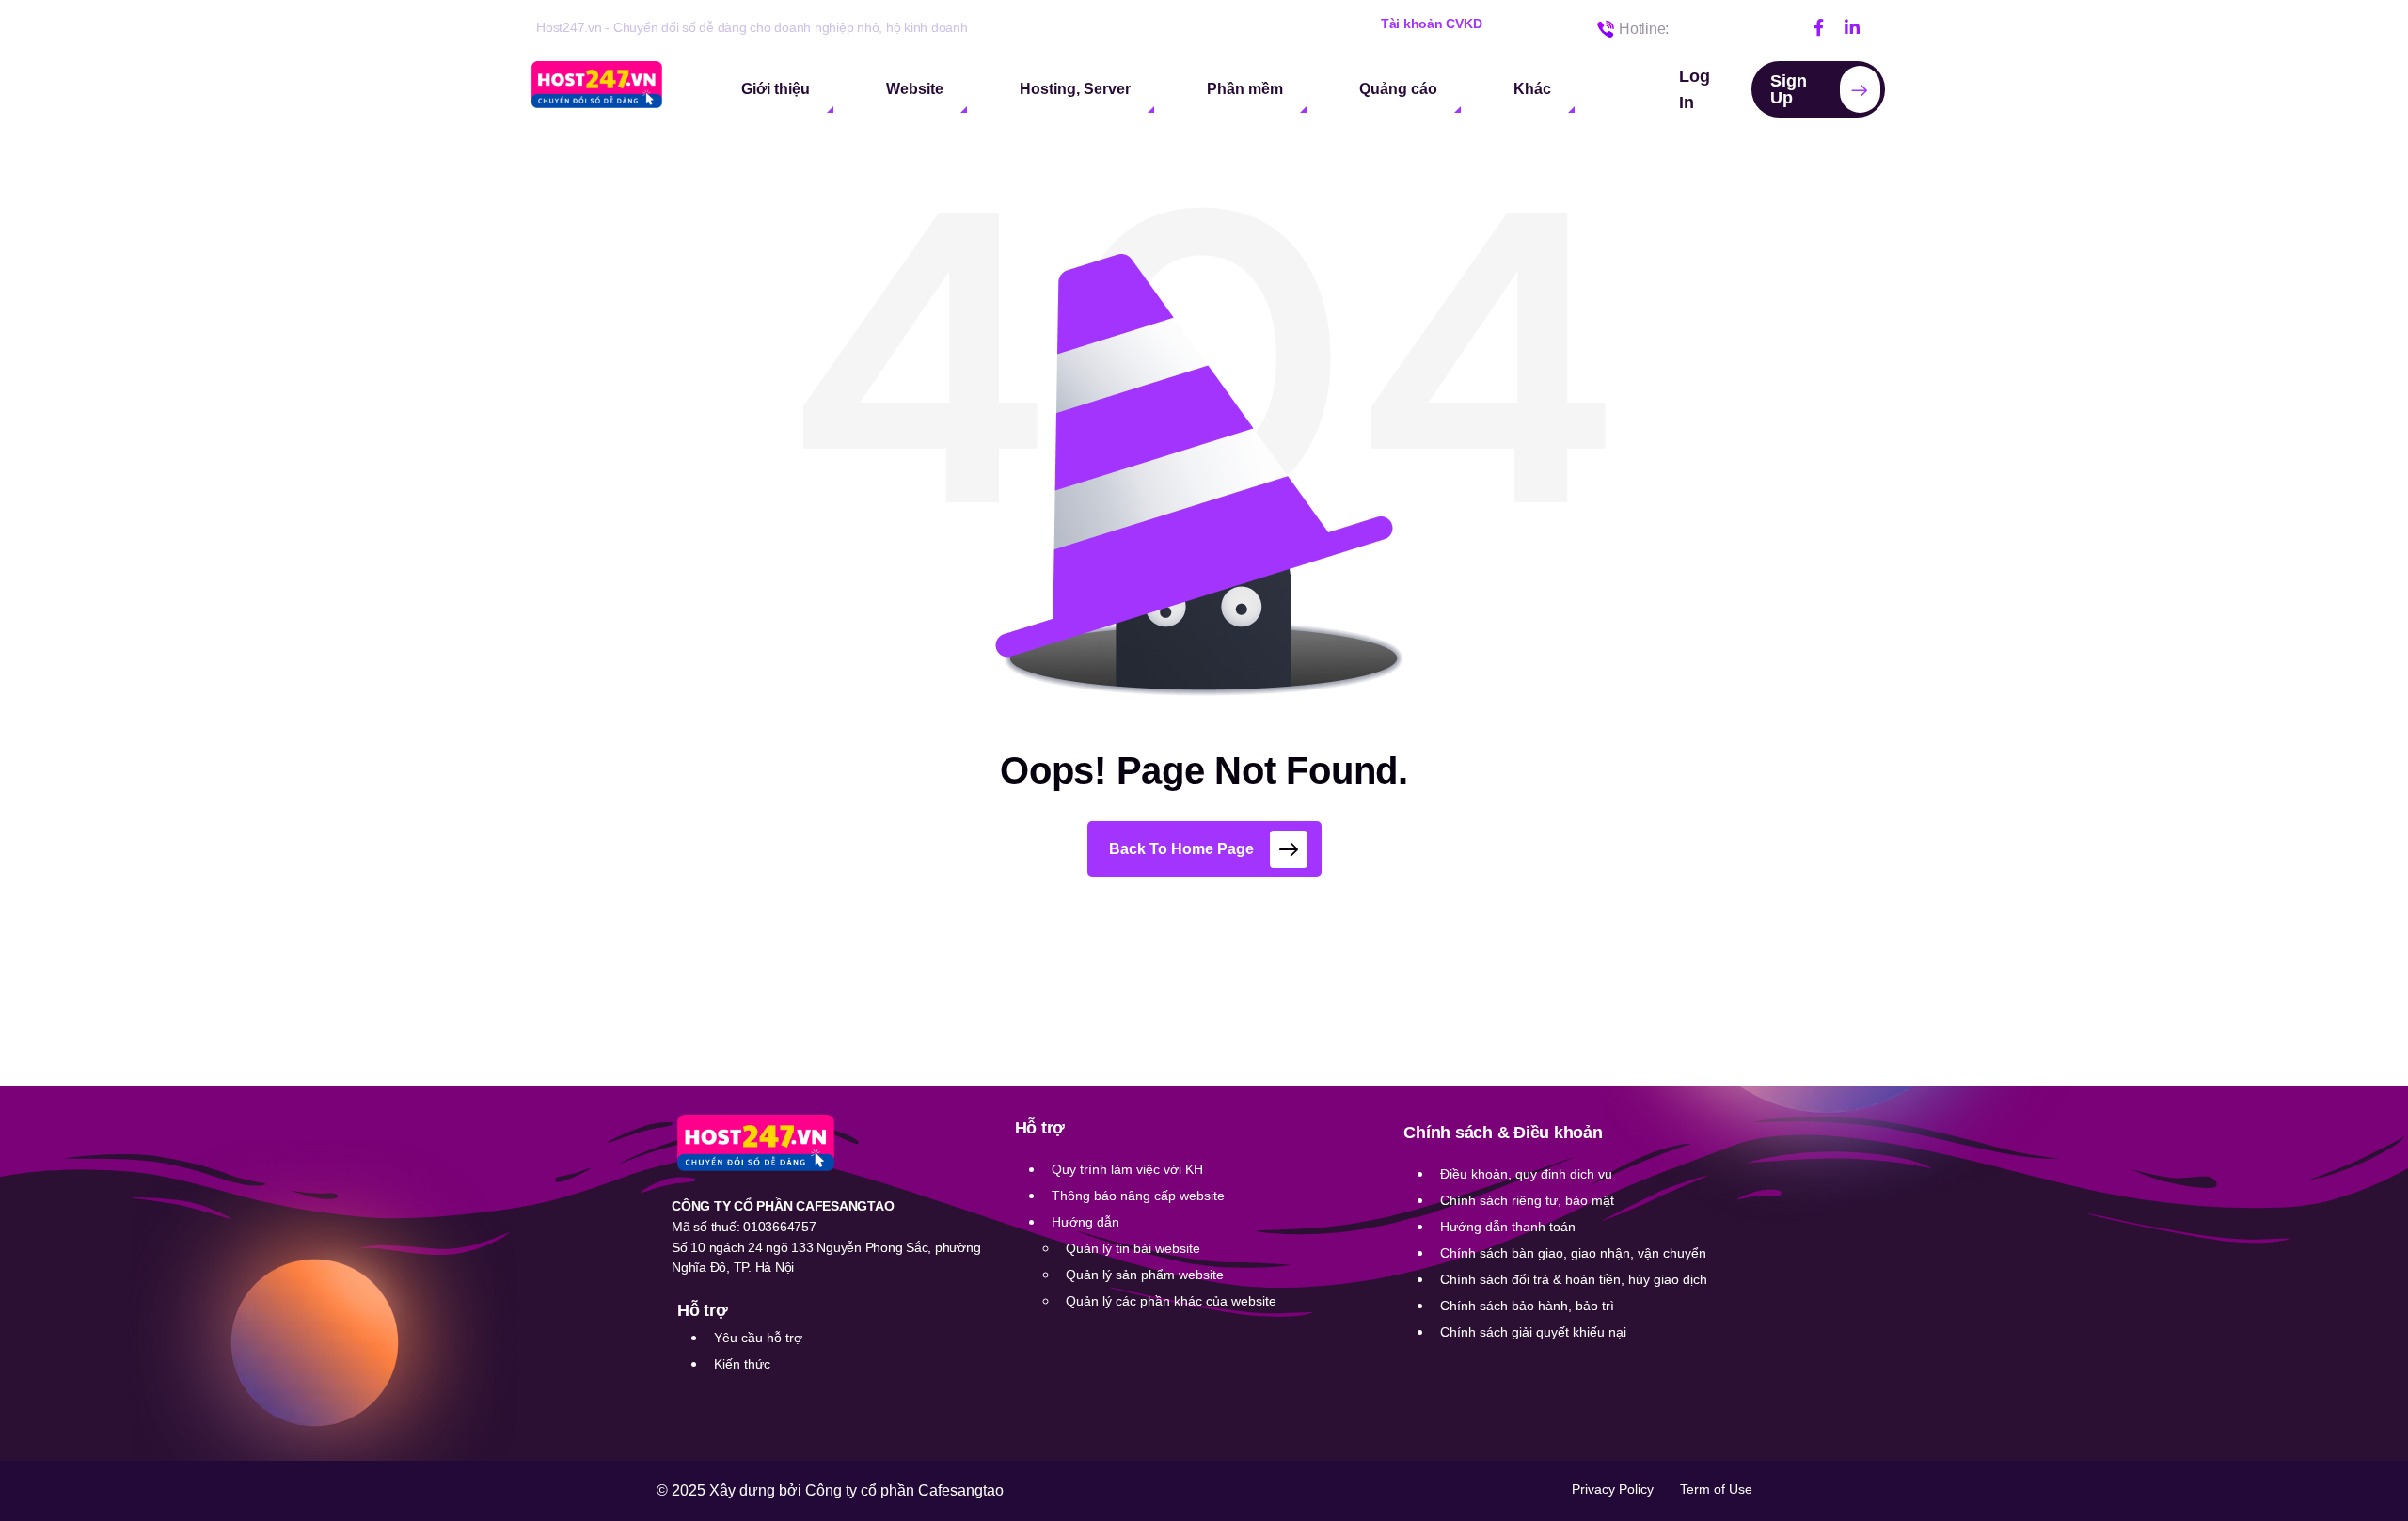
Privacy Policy (1613, 1489)
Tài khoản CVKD (1432, 24)
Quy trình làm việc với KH (1127, 1169)
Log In (1695, 89)
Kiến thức (742, 1364)
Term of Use (1716, 1489)
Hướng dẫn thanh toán (1508, 1227)
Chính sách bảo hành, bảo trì (1527, 1306)
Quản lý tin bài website (1133, 1248)
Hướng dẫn (1085, 1222)
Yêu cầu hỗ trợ (758, 1338)
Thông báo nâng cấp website (1138, 1196)
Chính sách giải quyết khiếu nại (1533, 1332)
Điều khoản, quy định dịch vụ (1526, 1174)
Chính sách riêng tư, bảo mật (1527, 1200)
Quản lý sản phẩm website (1145, 1275)
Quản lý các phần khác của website (1171, 1301)
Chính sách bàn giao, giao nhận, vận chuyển (1573, 1253)
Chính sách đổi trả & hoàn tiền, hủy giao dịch (1574, 1279)
